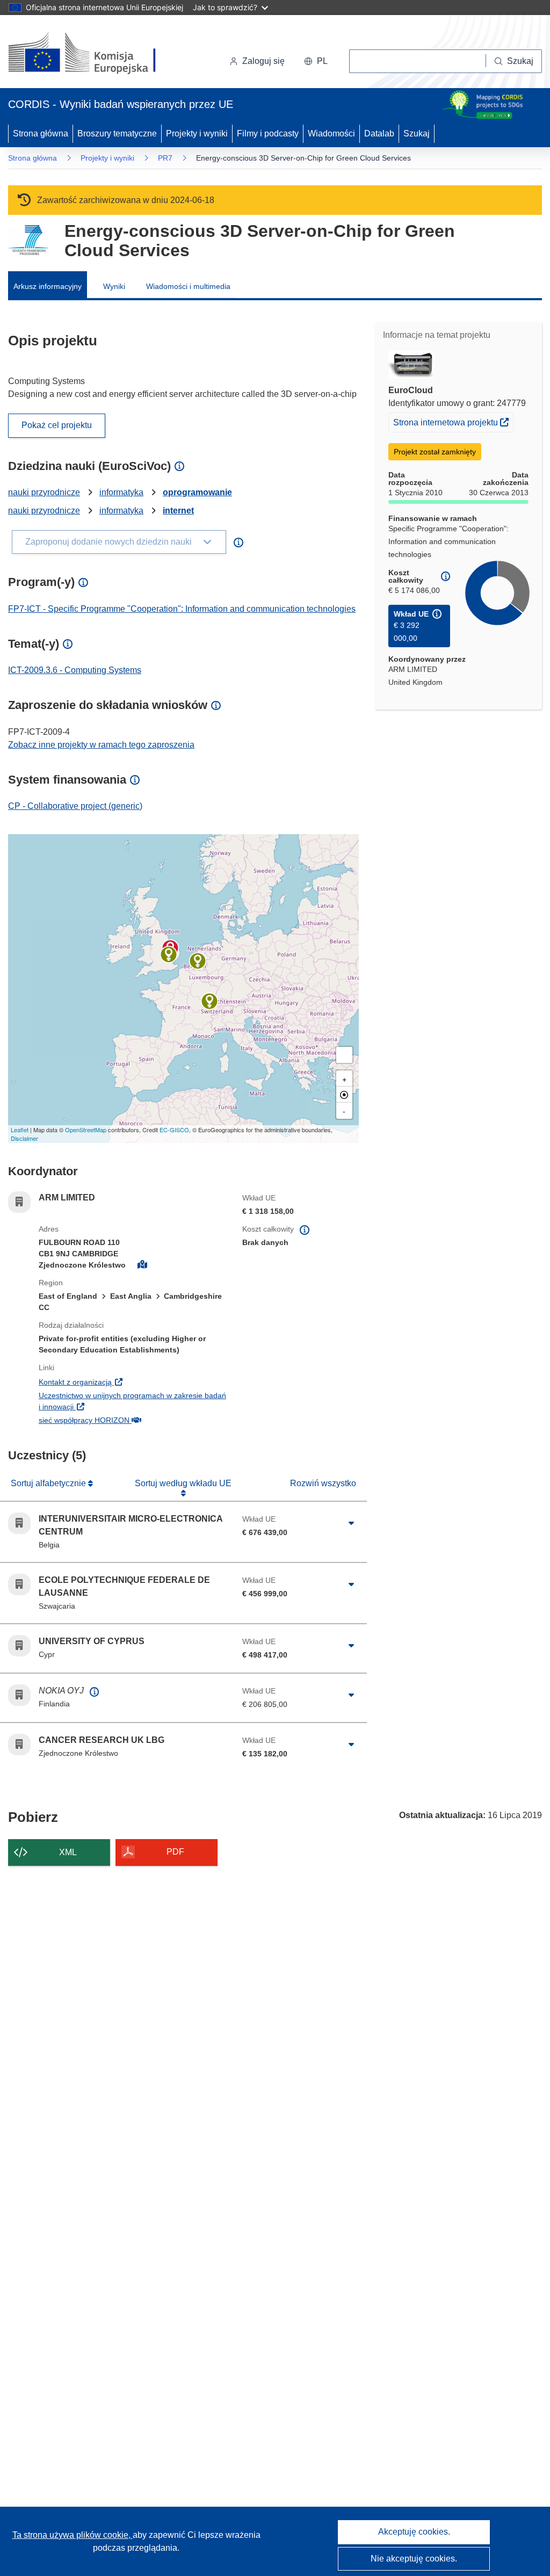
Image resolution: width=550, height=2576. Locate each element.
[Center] (344, 1095)
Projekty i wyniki (197, 133)
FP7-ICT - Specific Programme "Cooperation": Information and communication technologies (182, 609)
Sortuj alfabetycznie (49, 1483)
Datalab (379, 133)
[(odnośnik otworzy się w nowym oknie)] (95, 54)
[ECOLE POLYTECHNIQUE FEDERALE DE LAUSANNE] (209, 1001)
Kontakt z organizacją (132, 1382)
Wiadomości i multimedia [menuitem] (188, 286)
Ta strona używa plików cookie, (73, 2535)
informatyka (121, 492)
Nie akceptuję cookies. (414, 2559)
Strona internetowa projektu (453, 422)
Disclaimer (24, 1138)
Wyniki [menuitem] (114, 286)
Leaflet (20, 1130)
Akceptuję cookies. (414, 2532)
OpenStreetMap (86, 1130)
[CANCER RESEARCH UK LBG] (169, 954)
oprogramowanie (197, 492)
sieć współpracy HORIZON (132, 1420)
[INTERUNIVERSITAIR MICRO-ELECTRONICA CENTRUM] (198, 961)
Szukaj (417, 133)
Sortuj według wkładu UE (183, 1483)
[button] (316, 61)
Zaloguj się (263, 61)
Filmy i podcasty (268, 133)
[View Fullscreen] (344, 1055)
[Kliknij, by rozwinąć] (352, 1523)
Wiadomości (331, 133)
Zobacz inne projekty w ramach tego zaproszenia (101, 745)
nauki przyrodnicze (44, 492)
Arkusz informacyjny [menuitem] (48, 286)
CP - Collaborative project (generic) (75, 806)
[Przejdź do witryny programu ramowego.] (28, 240)
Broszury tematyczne (117, 133)
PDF (175, 1852)
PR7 (165, 158)
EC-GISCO (174, 1130)
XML (68, 1852)
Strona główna (41, 133)
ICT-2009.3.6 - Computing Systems (75, 670)
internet (178, 511)
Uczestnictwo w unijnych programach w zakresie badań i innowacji (132, 1401)
